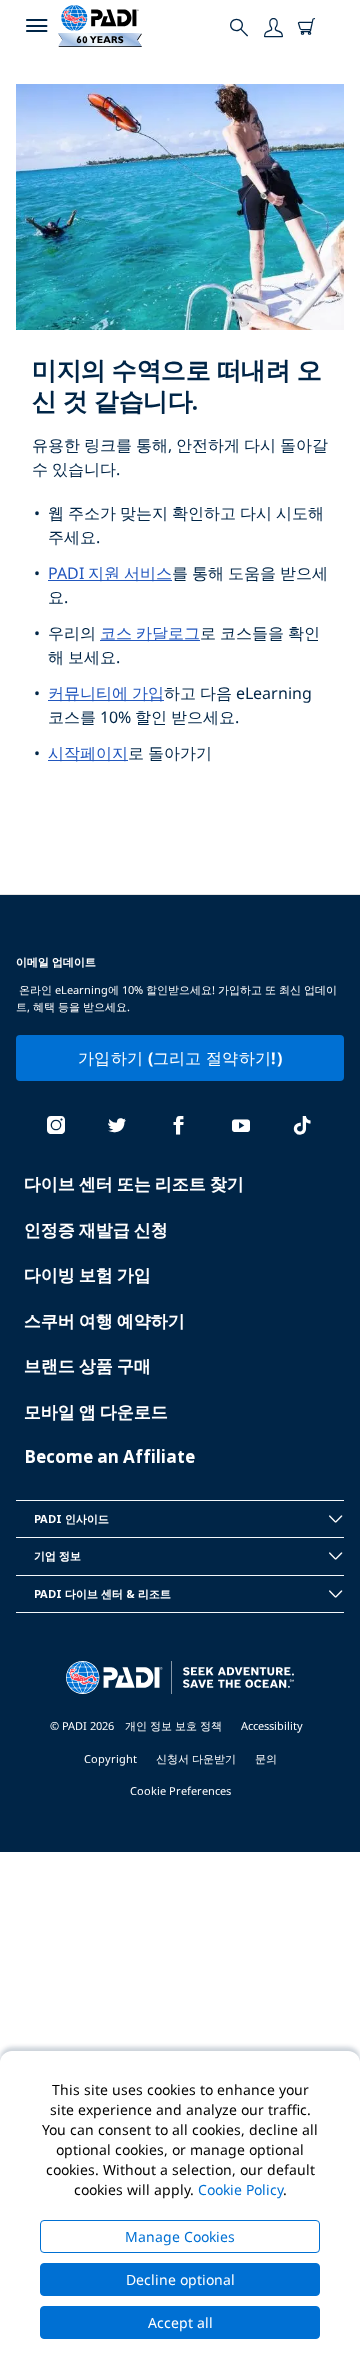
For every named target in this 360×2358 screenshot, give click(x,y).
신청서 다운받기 (196, 1758)
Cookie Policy (240, 2189)
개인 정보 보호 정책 (173, 1725)
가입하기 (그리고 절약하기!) (180, 1058)
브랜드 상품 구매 (87, 1365)
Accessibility (272, 1725)
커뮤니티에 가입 (106, 693)
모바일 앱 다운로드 (96, 1411)
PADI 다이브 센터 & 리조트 (102, 1593)
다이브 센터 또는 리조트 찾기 (134, 1183)
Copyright (110, 1758)
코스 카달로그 (150, 633)
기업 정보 (57, 1555)
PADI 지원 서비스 (110, 573)
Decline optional (180, 2279)
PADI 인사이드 (71, 1518)
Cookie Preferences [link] (180, 1790)
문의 (266, 1758)
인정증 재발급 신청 (96, 1229)
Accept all (180, 2322)
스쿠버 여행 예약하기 (104, 1320)
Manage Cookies (180, 2236)
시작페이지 (88, 753)
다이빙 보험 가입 (87, 1274)
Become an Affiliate (109, 1456)
